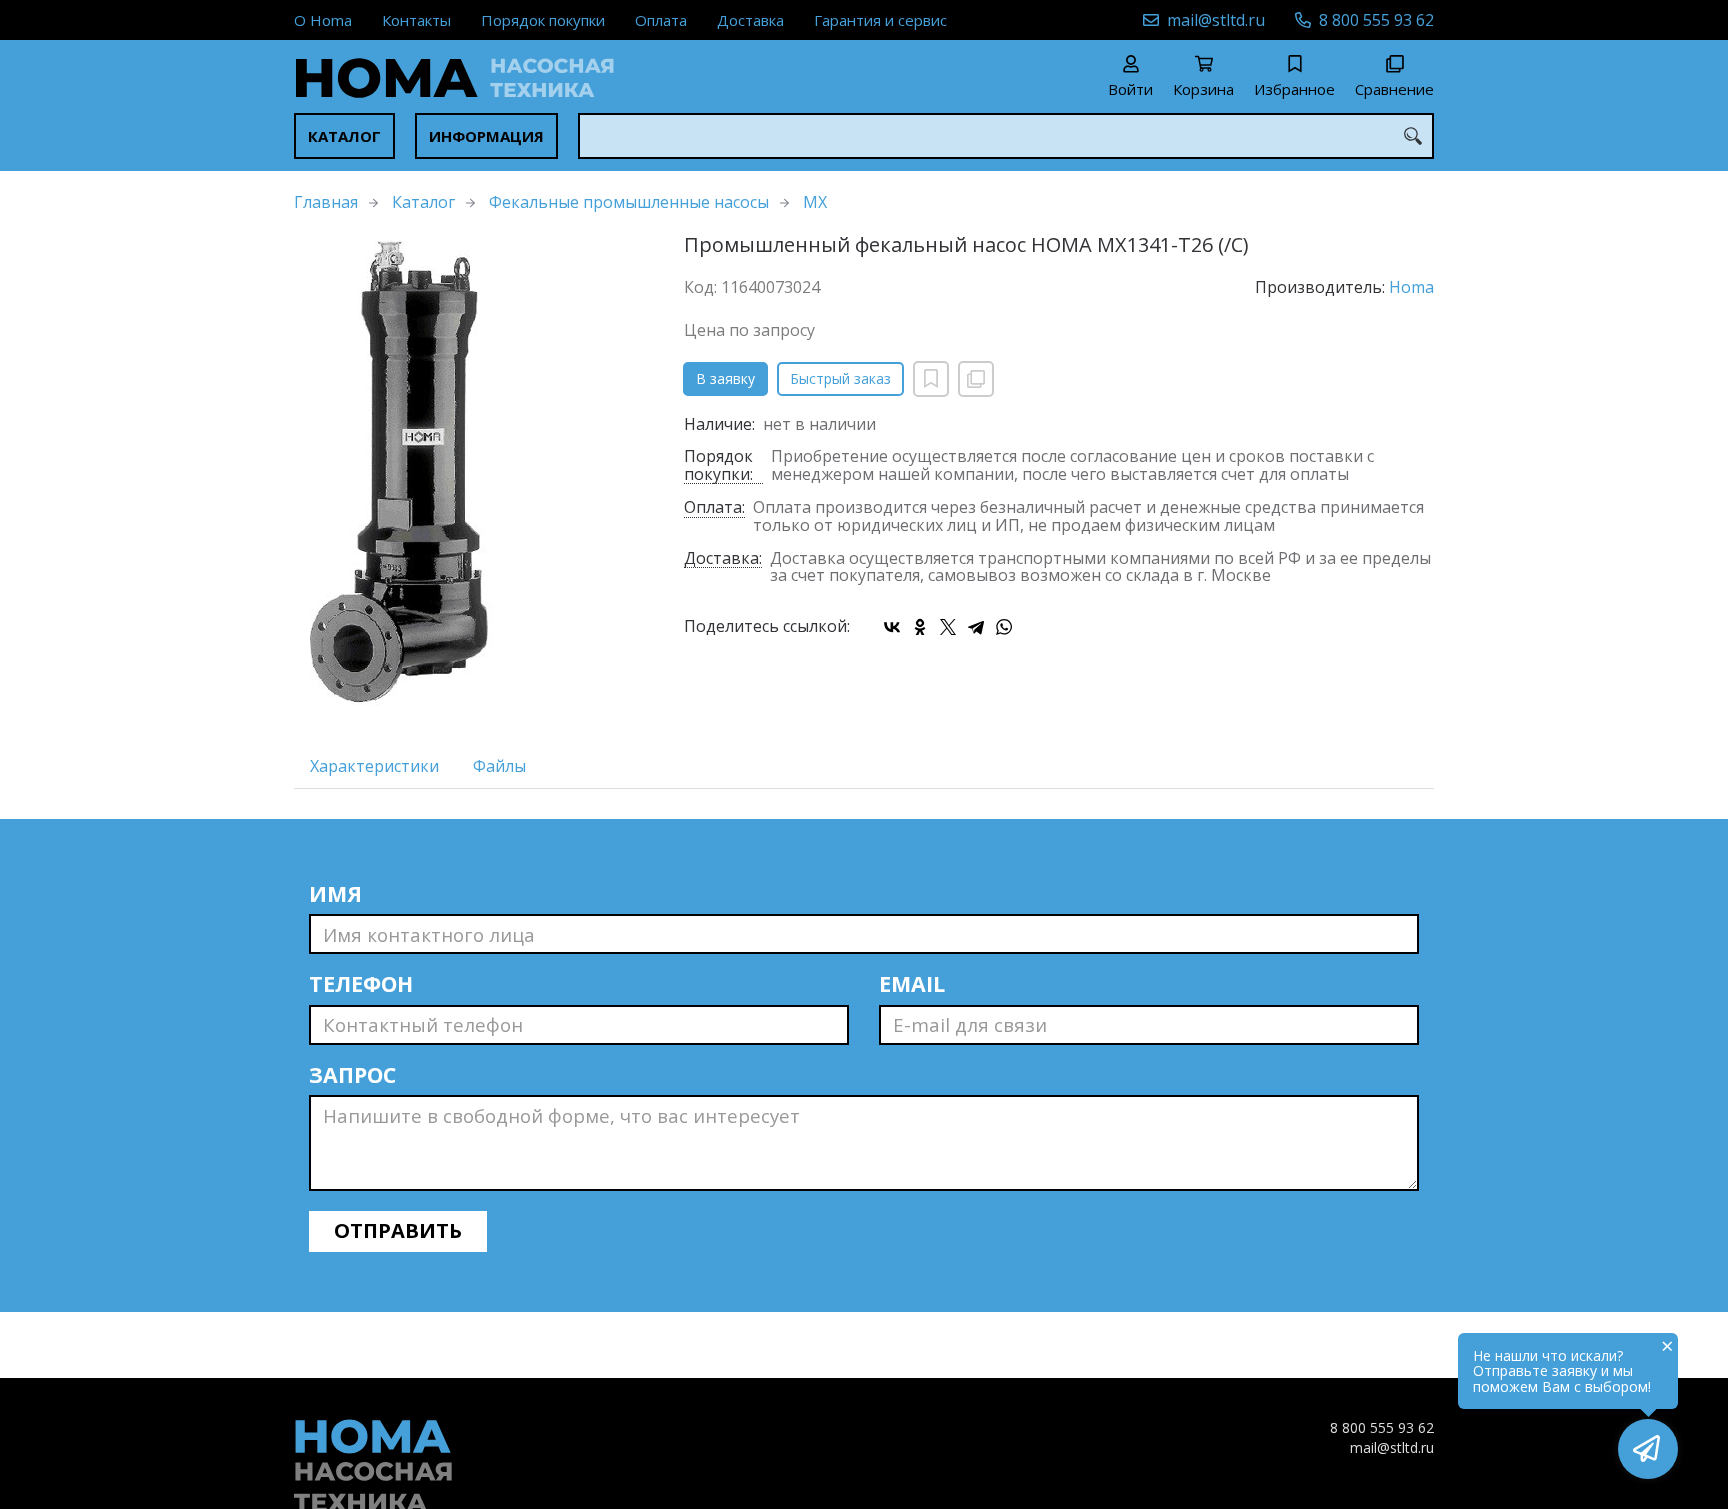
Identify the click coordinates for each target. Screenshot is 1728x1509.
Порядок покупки (543, 20)
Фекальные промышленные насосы (629, 202)
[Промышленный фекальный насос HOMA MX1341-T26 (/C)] (474, 474)
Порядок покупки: (718, 466)
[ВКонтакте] (892, 627)
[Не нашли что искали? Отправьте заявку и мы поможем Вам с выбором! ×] (1648, 1449)
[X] (948, 627)
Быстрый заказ (840, 378)
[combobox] (1006, 136)
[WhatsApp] (1004, 627)
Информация (486, 136)
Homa (1411, 287)
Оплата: (714, 508)
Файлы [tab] (499, 766)
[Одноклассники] (920, 627)
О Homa (323, 20)
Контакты (416, 20)
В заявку (725, 378)
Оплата (661, 20)
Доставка (750, 20)
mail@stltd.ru (1216, 20)
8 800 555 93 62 (1376, 20)
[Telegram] (976, 627)
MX (815, 202)
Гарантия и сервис (880, 20)
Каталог (344, 136)
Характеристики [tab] (374, 766)
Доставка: (723, 559)
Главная (326, 202)
